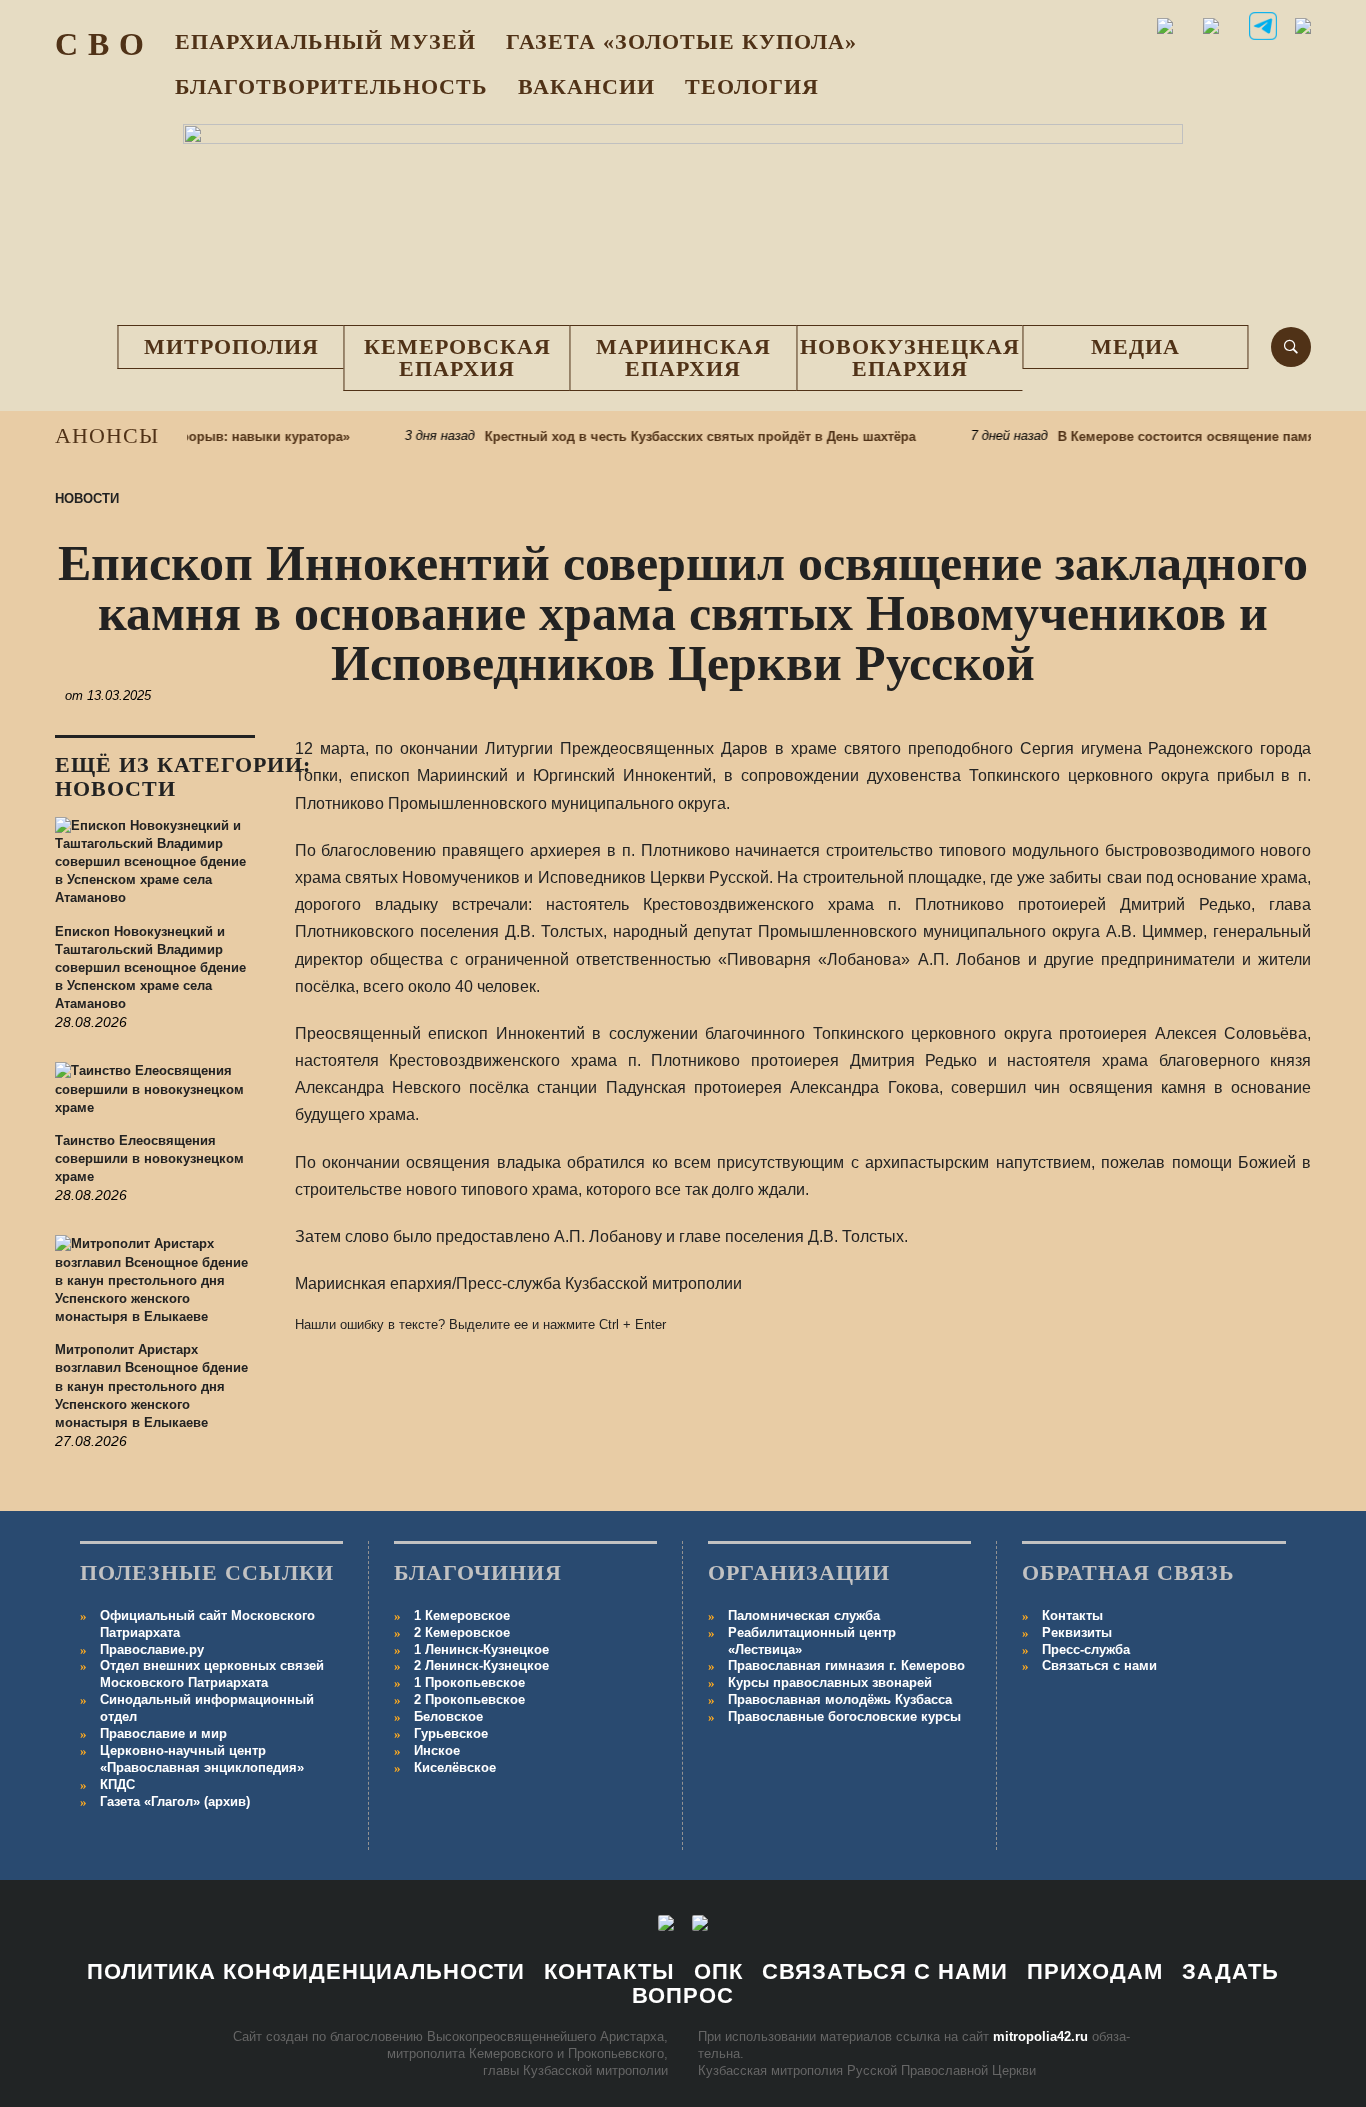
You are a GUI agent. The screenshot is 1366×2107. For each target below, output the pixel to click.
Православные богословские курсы (844, 1716)
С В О (100, 44)
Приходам (1095, 1971)
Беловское (448, 1716)
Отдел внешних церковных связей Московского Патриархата (212, 1674)
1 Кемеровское (462, 1615)
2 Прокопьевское (469, 1699)
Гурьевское (451, 1733)
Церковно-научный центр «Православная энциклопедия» (202, 1759)
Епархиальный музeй (325, 41)
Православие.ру (152, 1649)
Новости (87, 498)
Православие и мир (163, 1733)
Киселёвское (455, 1767)
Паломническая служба (804, 1615)
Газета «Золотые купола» (681, 41)
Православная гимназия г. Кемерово (846, 1665)
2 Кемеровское (462, 1632)
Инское (437, 1750)
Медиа (1135, 346)
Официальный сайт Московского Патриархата (207, 1624)
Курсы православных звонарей (830, 1682)
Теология (752, 86)
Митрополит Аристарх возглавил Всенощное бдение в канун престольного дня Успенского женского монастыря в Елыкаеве (151, 1386)
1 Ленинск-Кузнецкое (481, 1649)
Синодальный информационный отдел (207, 1708)
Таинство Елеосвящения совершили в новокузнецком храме (149, 1158)
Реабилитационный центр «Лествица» (812, 1641)
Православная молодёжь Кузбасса (840, 1699)
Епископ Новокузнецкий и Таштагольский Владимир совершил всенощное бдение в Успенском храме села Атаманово (150, 968)
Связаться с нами (1099, 1665)
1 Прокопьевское (469, 1682)
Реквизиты (1077, 1632)
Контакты (1072, 1615)
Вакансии (586, 86)
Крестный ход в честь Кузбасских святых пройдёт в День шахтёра (675, 436)
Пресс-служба (1086, 1649)
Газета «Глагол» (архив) (175, 1801)
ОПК (718, 1971)
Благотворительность (331, 86)
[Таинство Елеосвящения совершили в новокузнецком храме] (155, 1097)
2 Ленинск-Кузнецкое (481, 1665)
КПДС (117, 1784)
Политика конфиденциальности (306, 1971)
